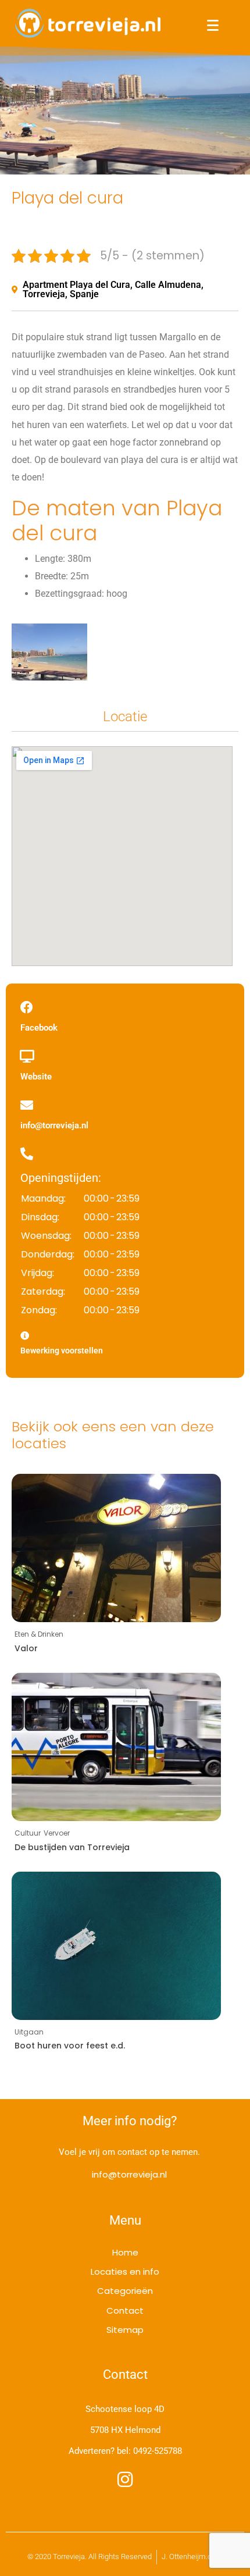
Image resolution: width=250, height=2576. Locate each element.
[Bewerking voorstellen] (25, 1336)
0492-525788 (158, 2451)
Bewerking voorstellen (62, 1351)
